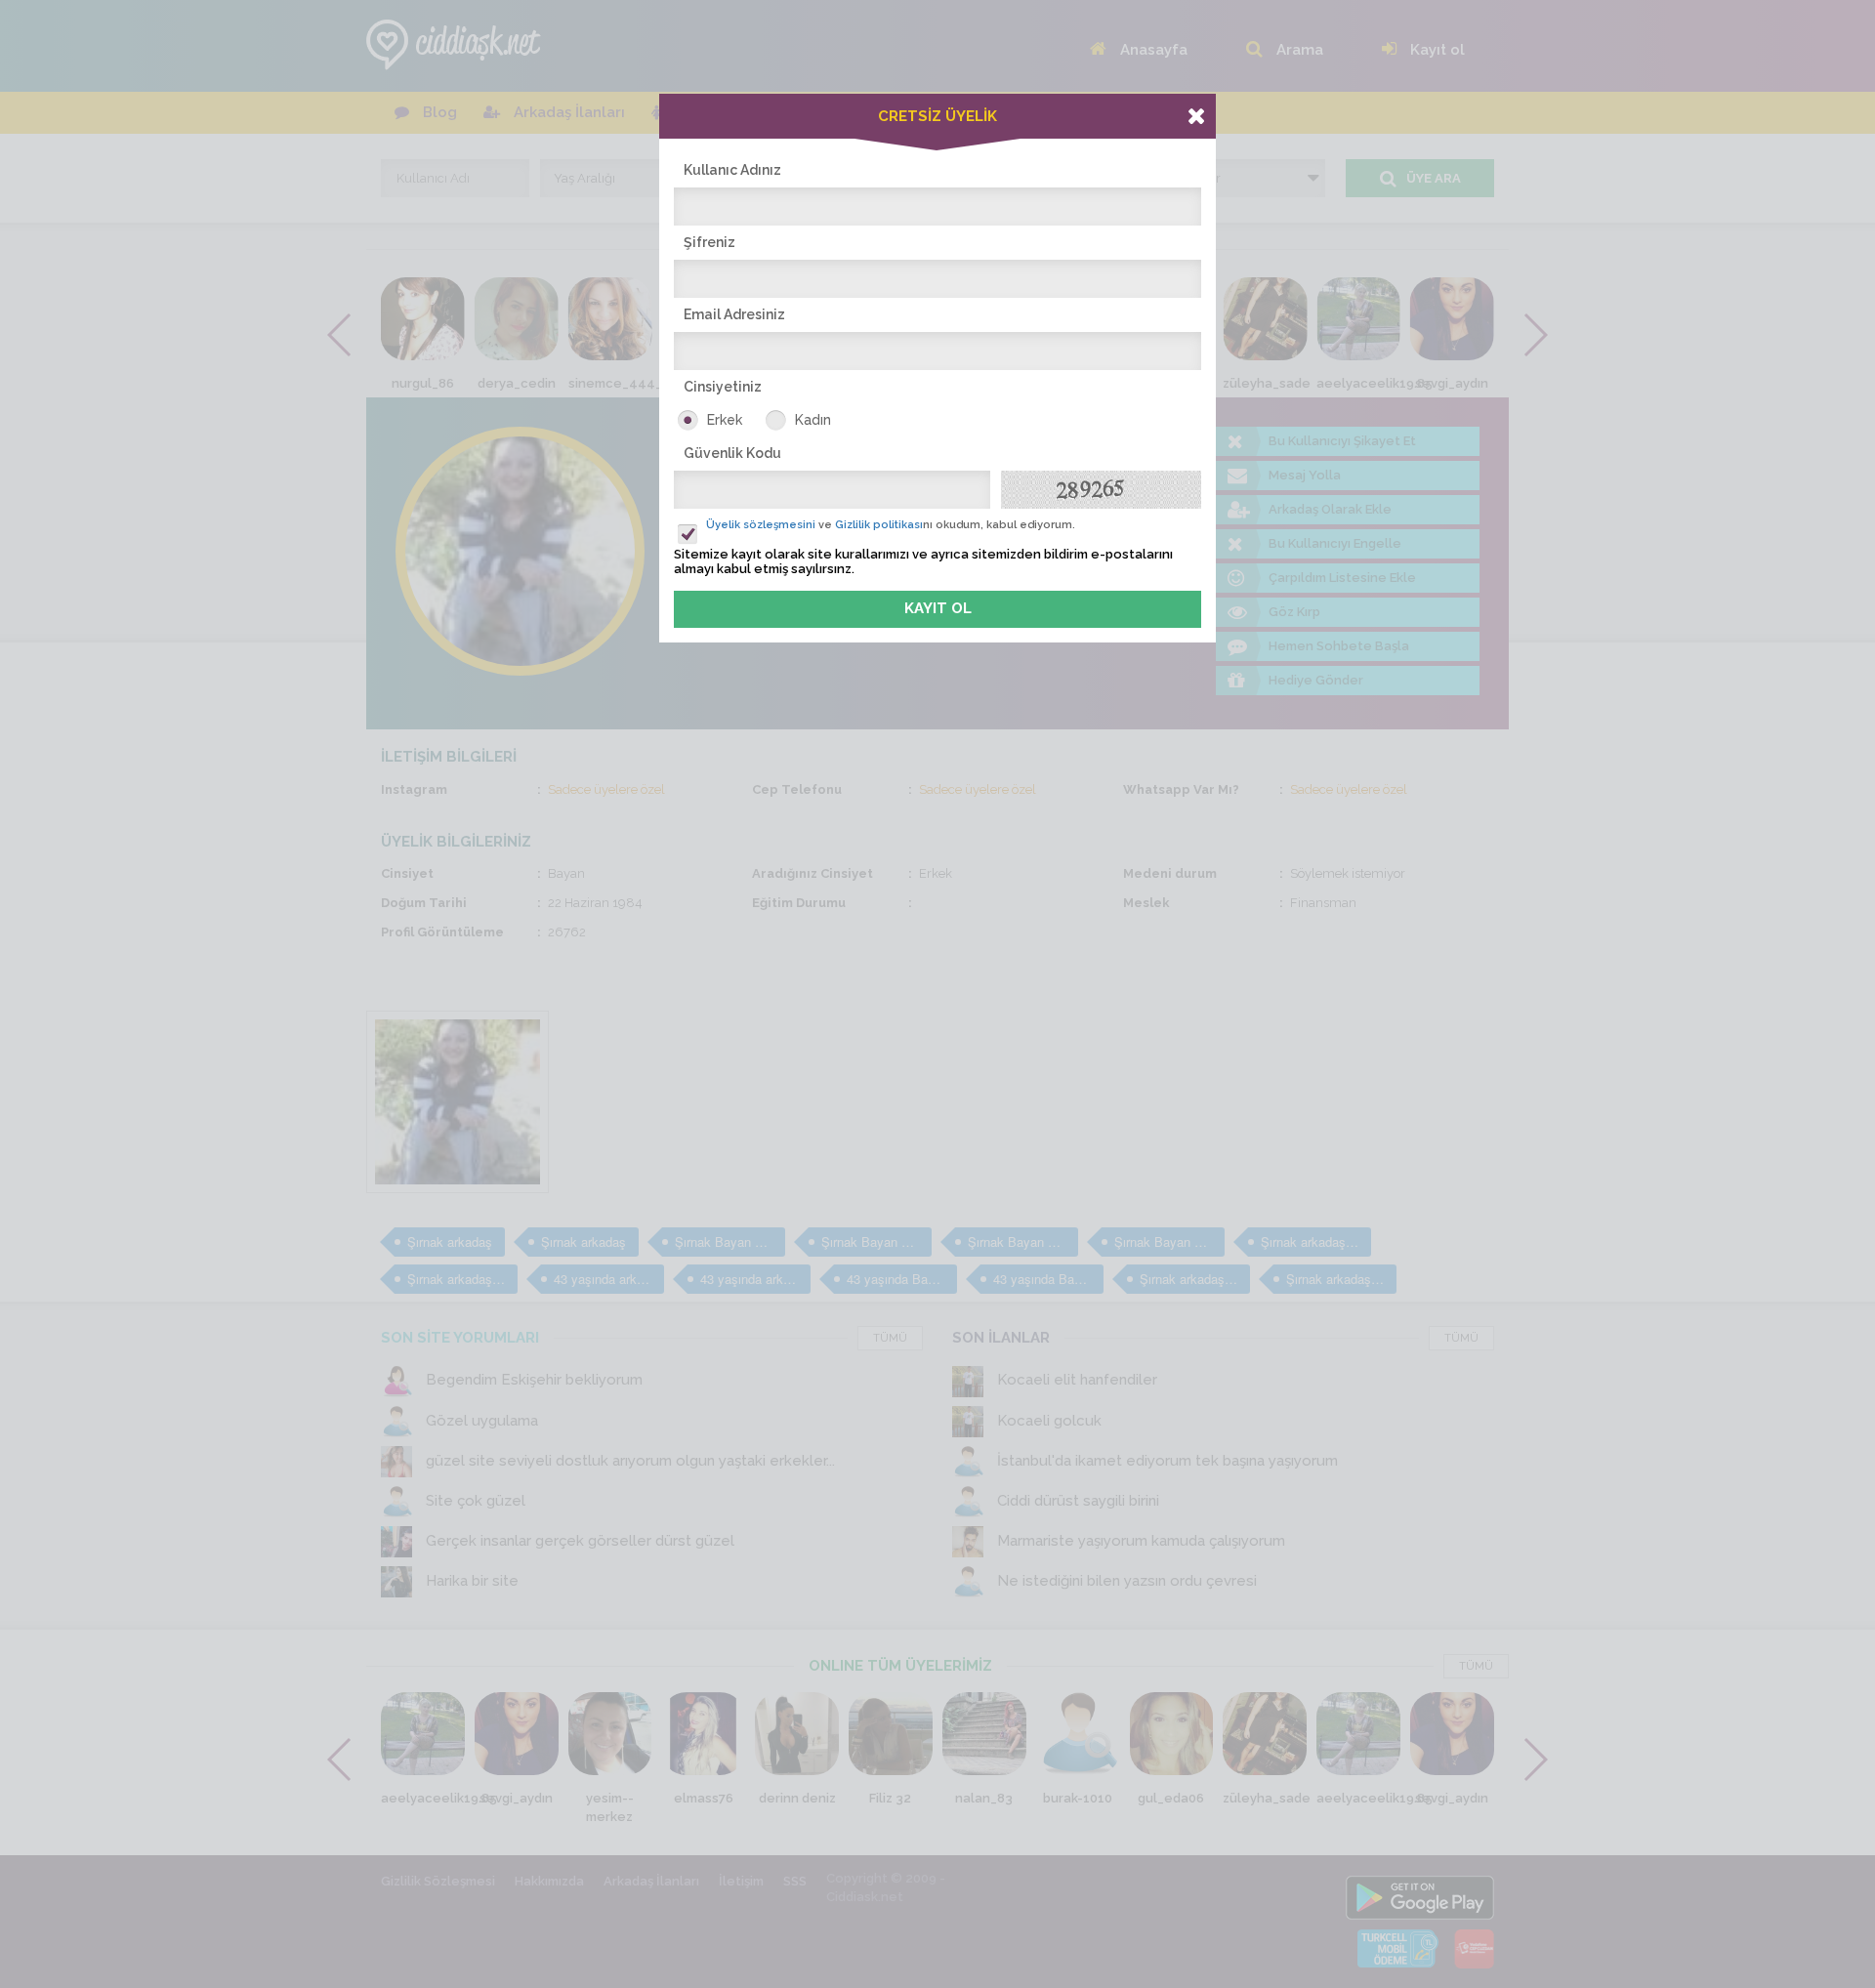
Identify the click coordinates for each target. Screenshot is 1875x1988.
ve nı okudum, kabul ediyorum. (891, 525)
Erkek (725, 420)
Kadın (813, 420)
